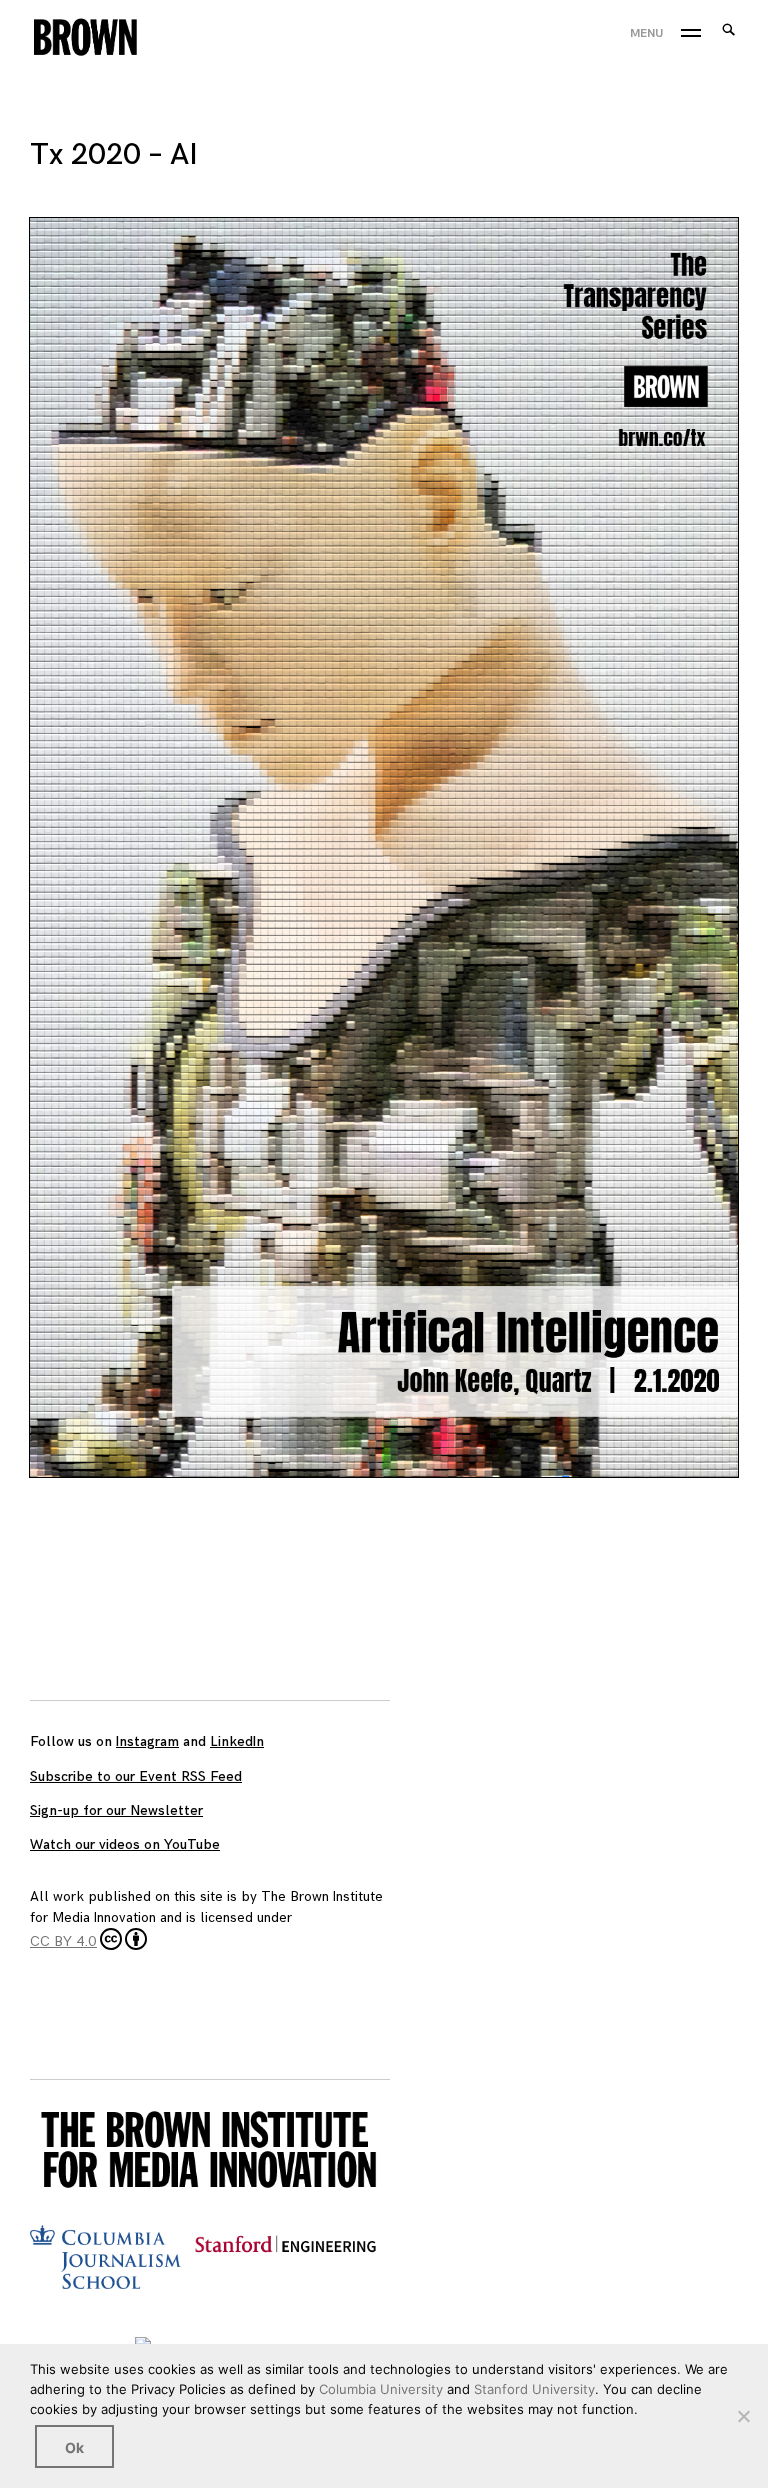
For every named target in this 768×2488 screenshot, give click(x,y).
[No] (743, 2416)
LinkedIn (237, 1741)
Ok (74, 2447)
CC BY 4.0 (63, 1941)
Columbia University (381, 2389)
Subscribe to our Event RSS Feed (136, 1776)
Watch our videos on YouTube (125, 1844)
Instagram (147, 1741)
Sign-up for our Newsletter (116, 1810)
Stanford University (534, 2389)
